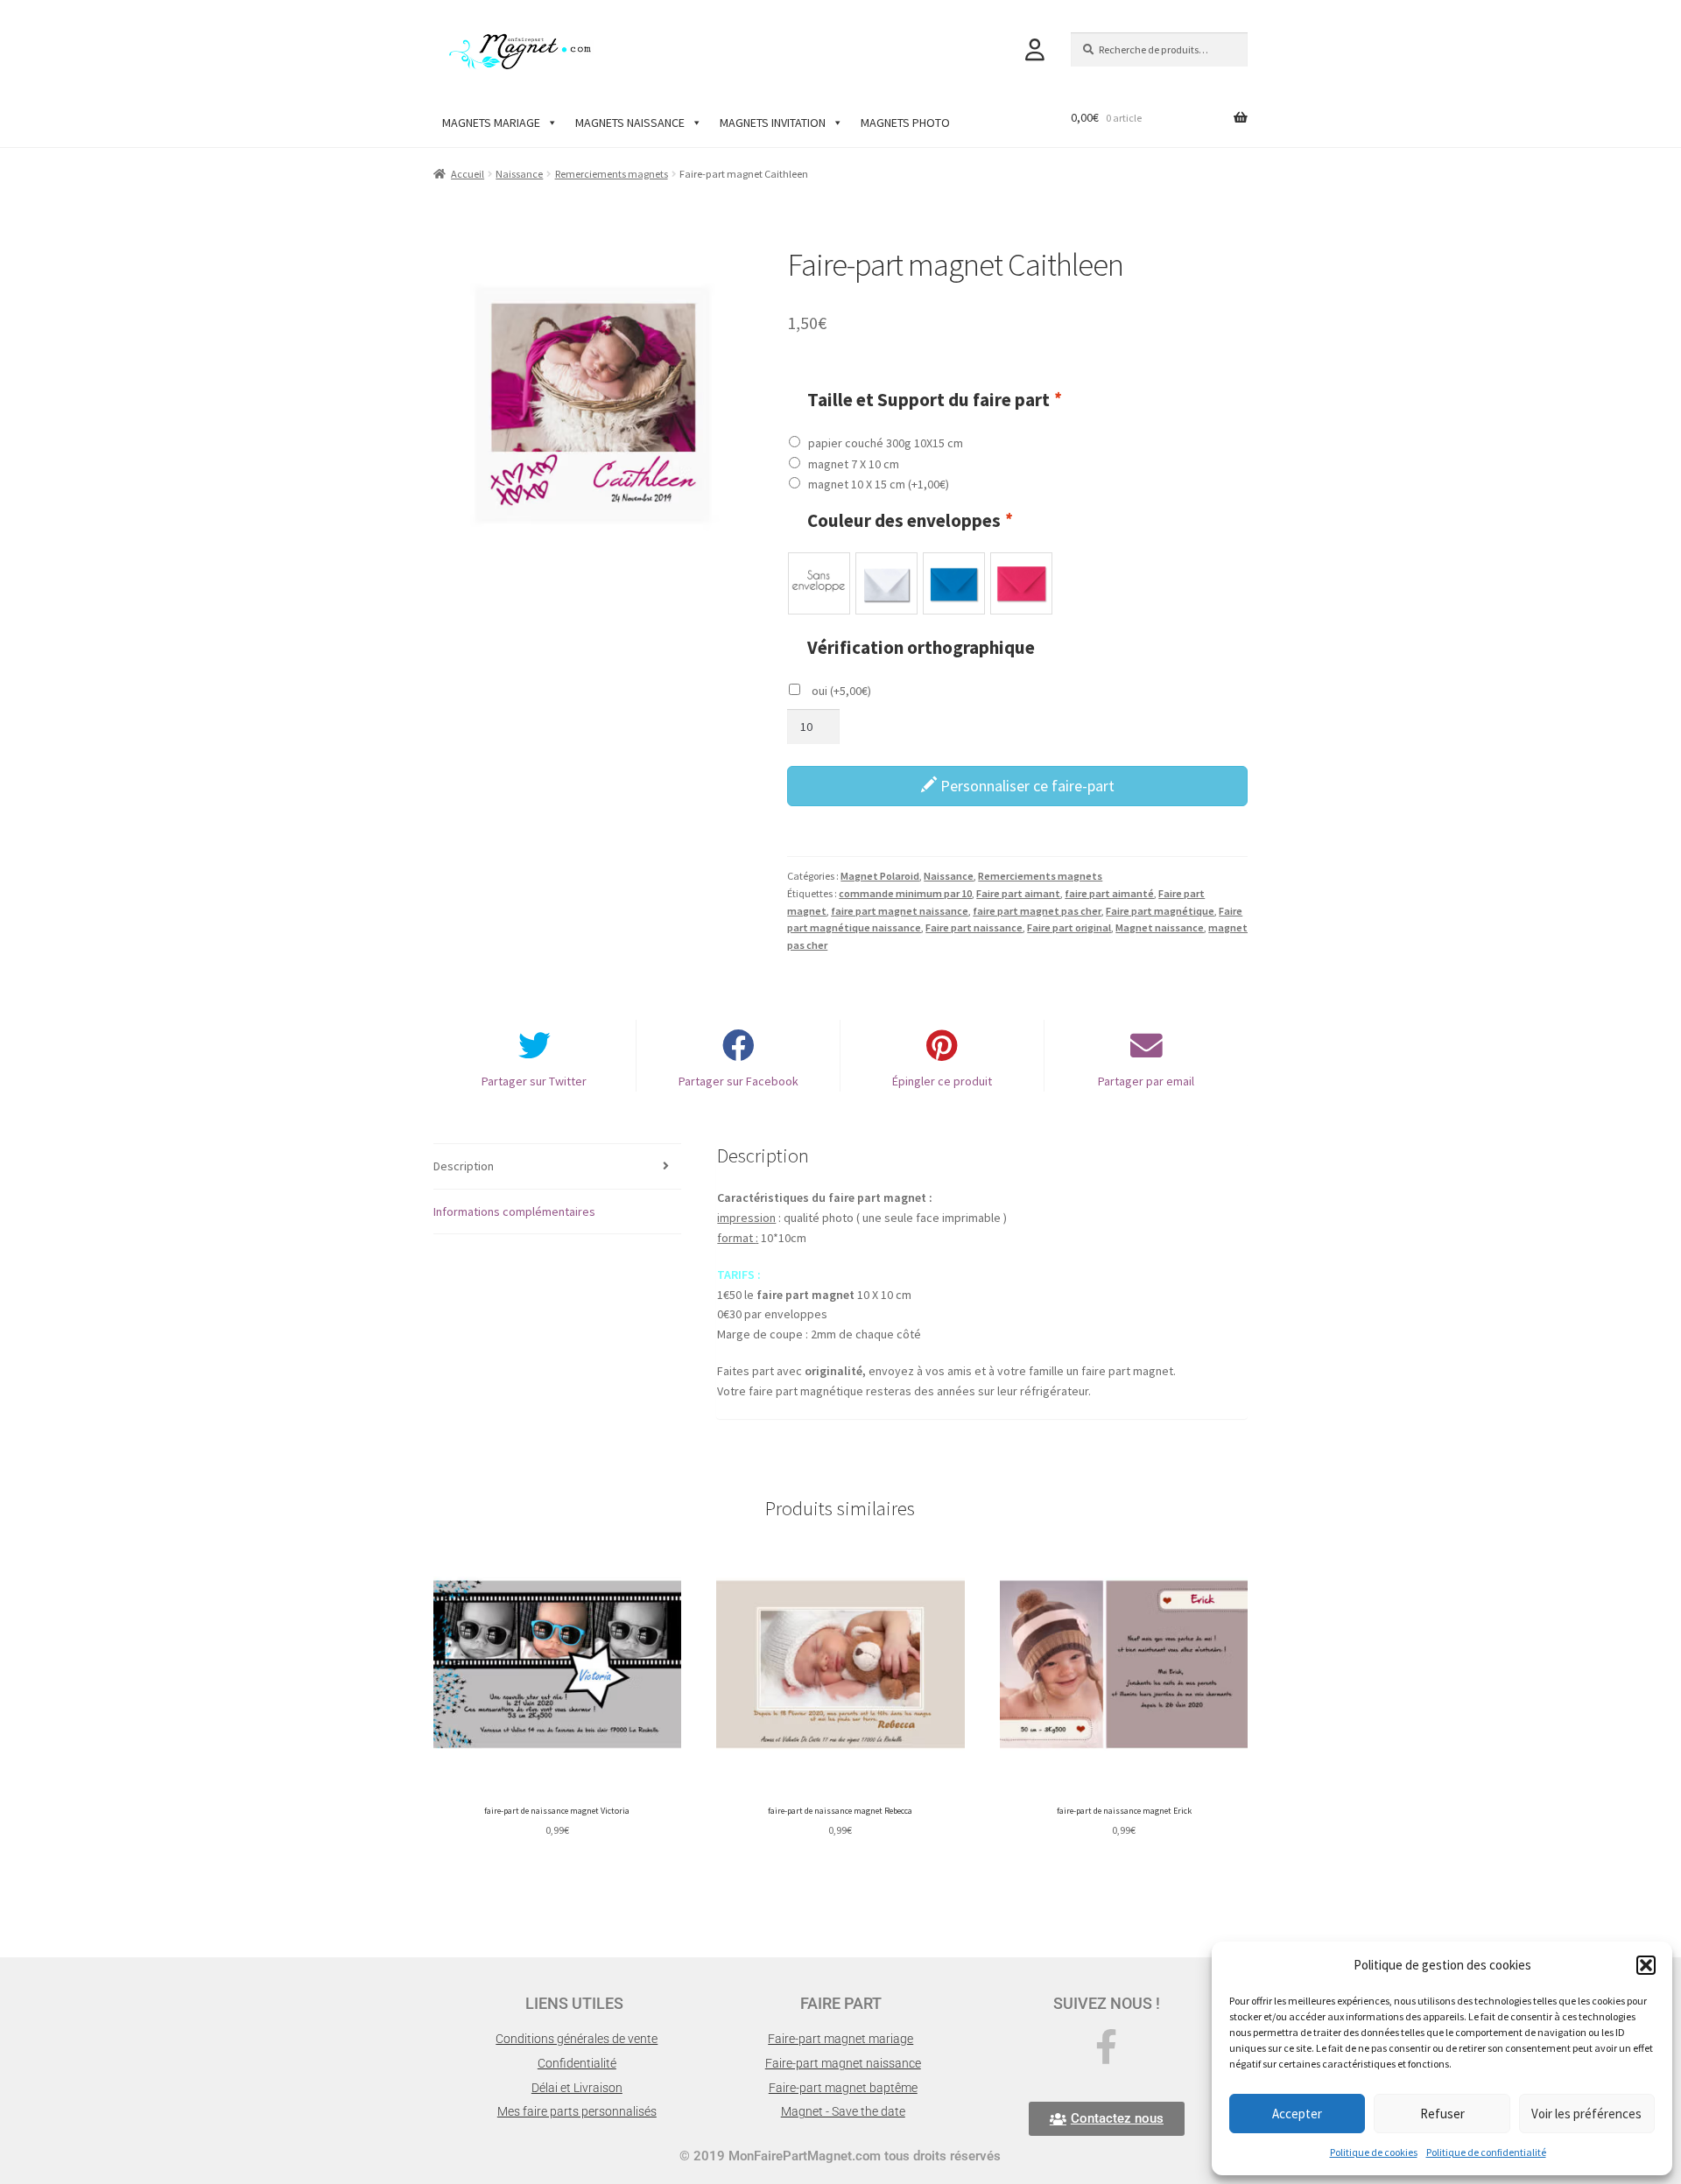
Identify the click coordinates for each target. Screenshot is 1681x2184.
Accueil (468, 174)
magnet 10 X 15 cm (879, 484)
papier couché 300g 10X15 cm (886, 443)
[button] (1646, 1965)
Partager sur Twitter (534, 1081)
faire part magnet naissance (900, 911)
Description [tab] (464, 1166)
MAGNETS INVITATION (773, 123)
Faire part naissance (974, 927)
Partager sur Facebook (739, 1081)
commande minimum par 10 (905, 893)
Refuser (1442, 2114)
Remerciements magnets (612, 174)
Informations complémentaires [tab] (514, 1211)
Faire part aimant (1018, 893)
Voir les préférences (1586, 2114)
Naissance (519, 174)
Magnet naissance (1160, 927)
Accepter (1297, 2114)
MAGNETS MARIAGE (491, 123)
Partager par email (1146, 1081)
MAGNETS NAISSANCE (630, 123)
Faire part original (1069, 927)
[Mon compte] (1035, 50)
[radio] (819, 583)
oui (841, 691)
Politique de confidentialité (1486, 2152)
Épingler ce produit (942, 1081)
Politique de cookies (1374, 2152)
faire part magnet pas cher (1037, 911)
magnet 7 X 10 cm (854, 464)
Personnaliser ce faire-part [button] (1026, 786)
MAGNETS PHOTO (905, 123)
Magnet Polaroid (880, 876)
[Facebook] (1107, 2047)
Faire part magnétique (1160, 911)
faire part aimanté (1109, 893)
